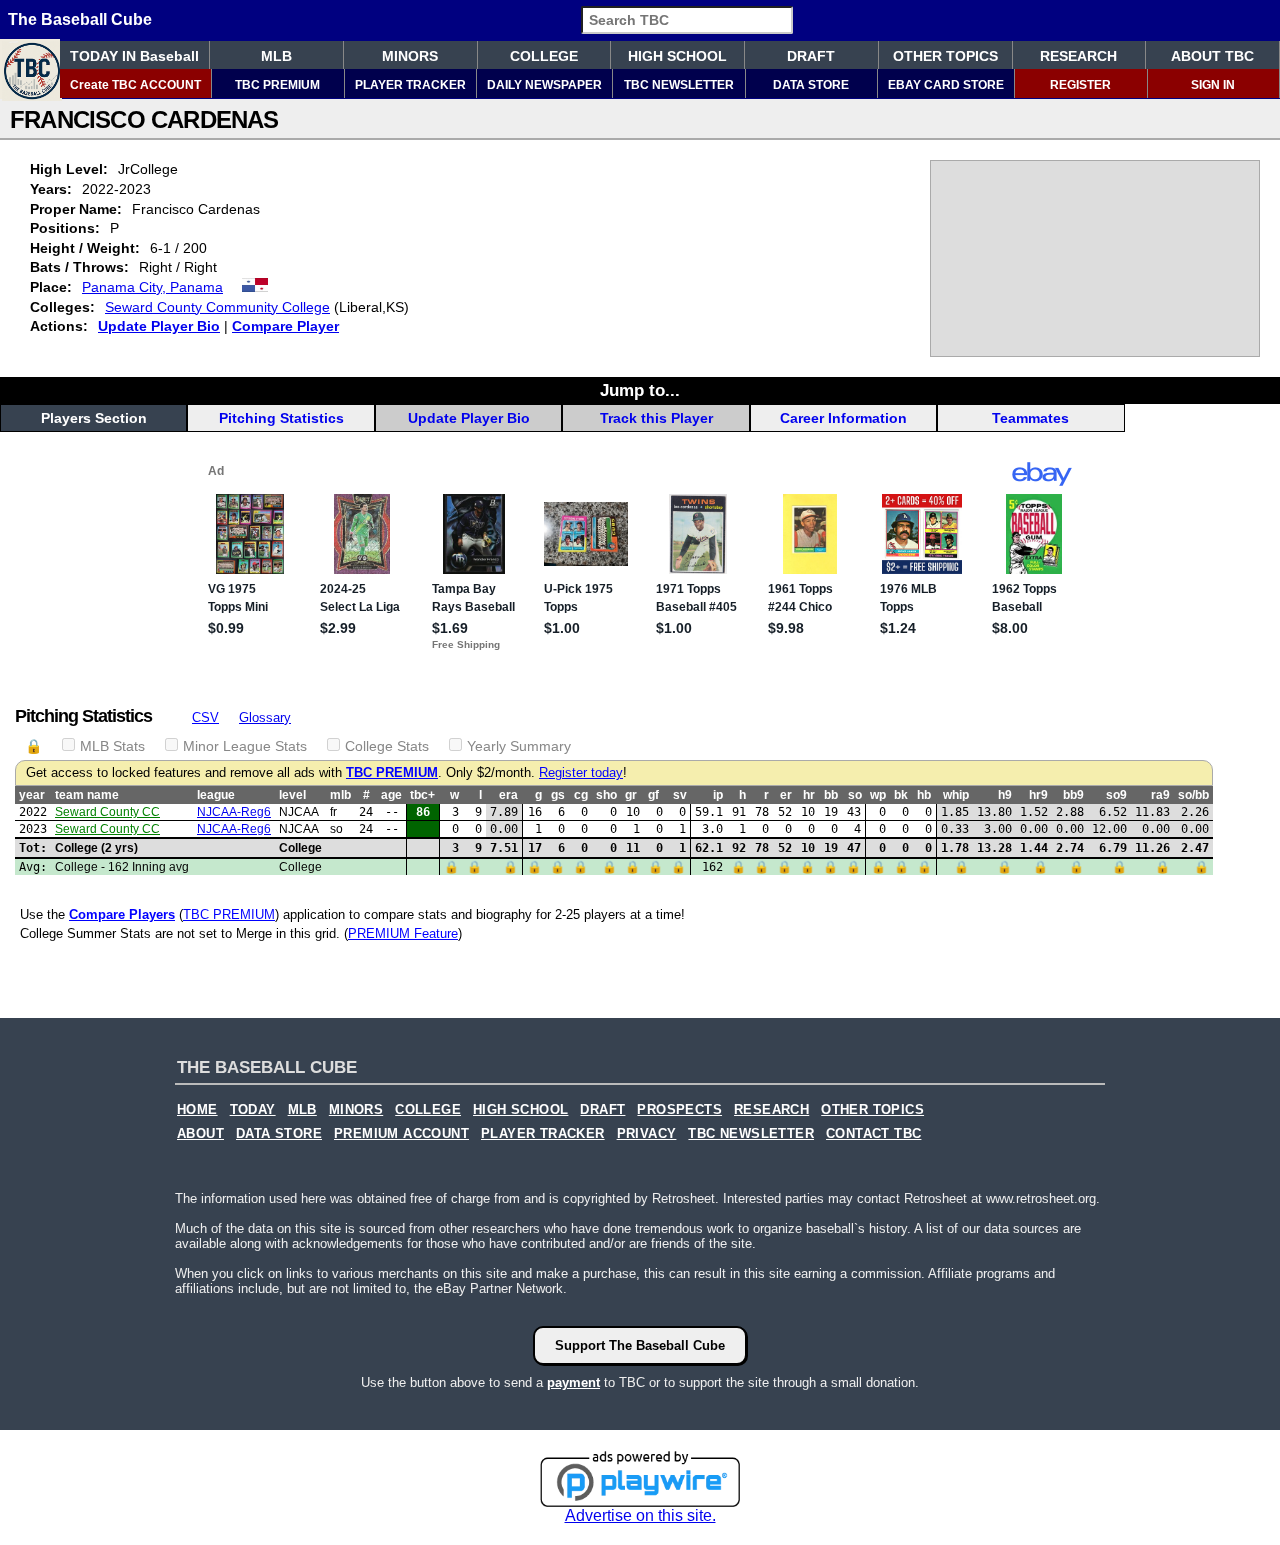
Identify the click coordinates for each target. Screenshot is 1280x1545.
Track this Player (656, 418)
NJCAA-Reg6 (234, 812)
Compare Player (285, 326)
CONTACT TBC (873, 1134)
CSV (205, 717)
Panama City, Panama (152, 287)
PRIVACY (647, 1134)
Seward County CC (107, 812)
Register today (581, 773)
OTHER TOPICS (945, 56)
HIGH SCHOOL (677, 56)
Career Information (843, 418)
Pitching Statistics (281, 418)
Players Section (94, 418)
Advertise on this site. (640, 1515)
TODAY (253, 1110)
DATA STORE (811, 85)
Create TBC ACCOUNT (135, 85)
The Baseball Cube (80, 19)
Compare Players (122, 914)
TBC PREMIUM (277, 85)
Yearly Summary (519, 746)
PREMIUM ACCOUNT (401, 1134)
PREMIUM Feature (403, 933)
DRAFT (811, 56)
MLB (276, 56)
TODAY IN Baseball (134, 56)
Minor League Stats (245, 746)
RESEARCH (1078, 56)
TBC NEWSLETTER (679, 85)
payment (573, 1382)
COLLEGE (544, 56)
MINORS (410, 56)
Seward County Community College (217, 307)
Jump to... (640, 390)
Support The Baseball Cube (640, 1345)
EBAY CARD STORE (946, 85)
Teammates (1030, 418)
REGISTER (1080, 85)
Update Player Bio (159, 326)
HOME (197, 1110)
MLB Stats (112, 746)
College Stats (387, 746)
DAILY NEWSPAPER (544, 85)
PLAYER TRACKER (410, 85)
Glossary (265, 717)
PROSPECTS (679, 1110)
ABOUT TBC (1212, 56)
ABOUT (200, 1134)
